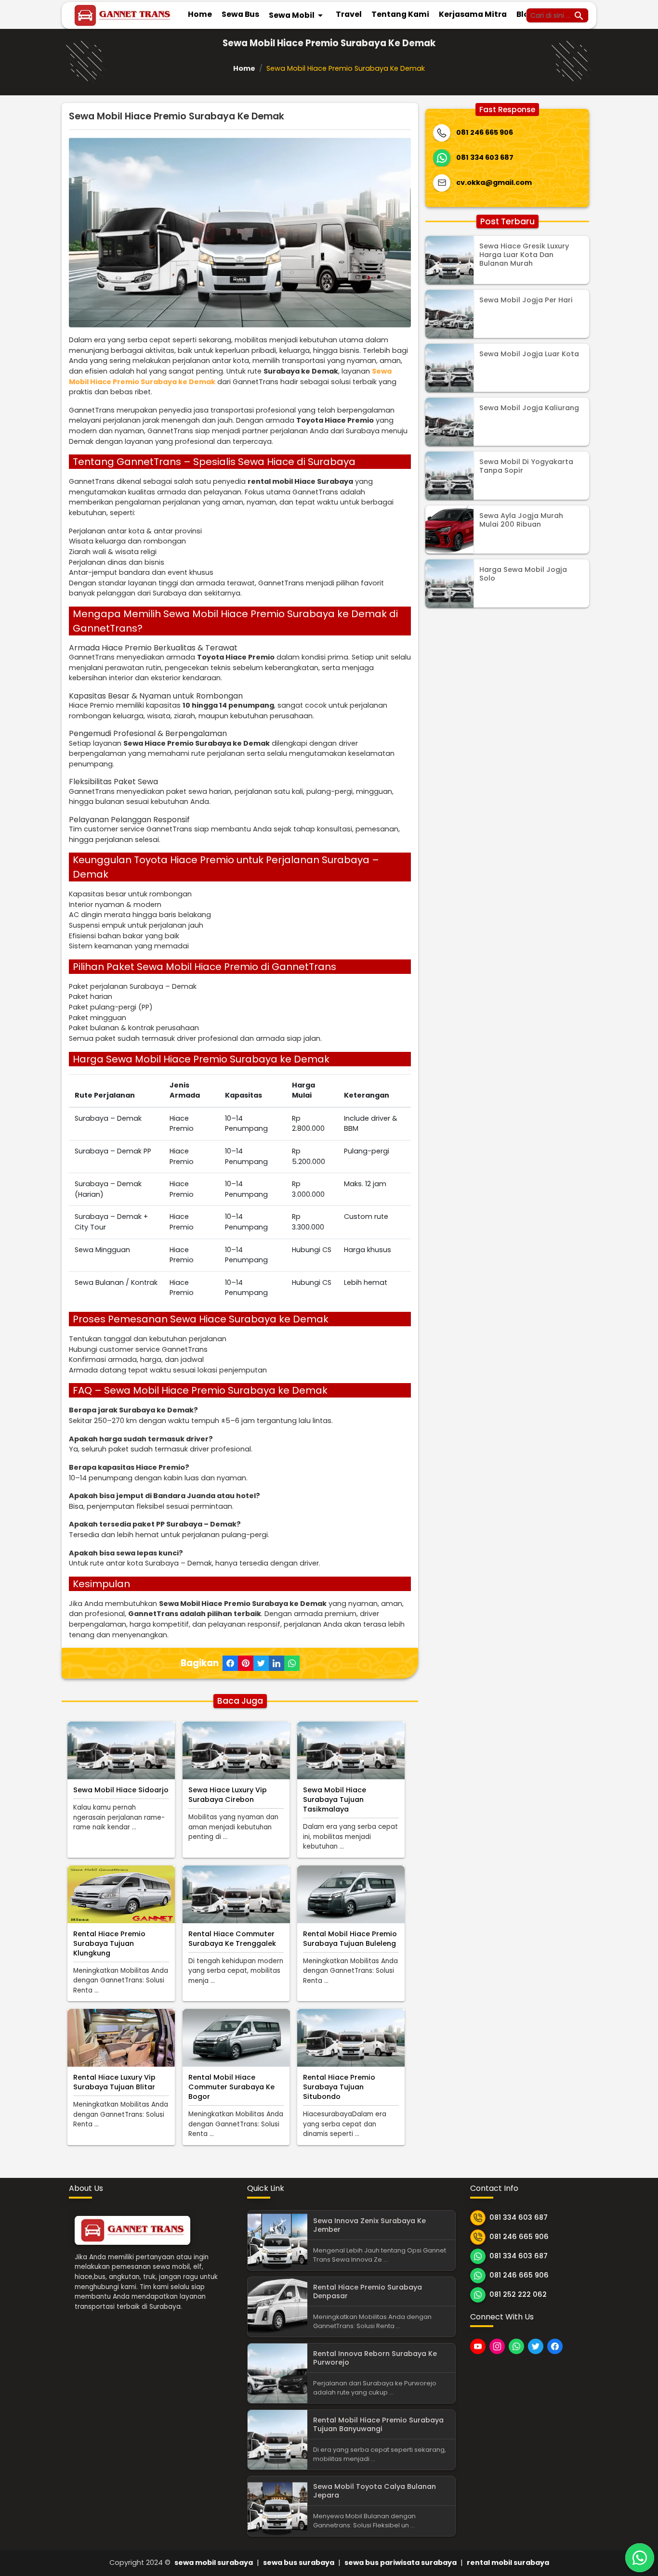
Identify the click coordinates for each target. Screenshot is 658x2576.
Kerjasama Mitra (473, 14)
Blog (525, 14)
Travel (349, 14)
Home (200, 14)
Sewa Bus (240, 14)
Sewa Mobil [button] (297, 15)
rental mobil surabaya (508, 2563)
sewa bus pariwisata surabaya (401, 2563)
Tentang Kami (400, 14)
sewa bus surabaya (299, 2563)
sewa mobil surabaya (214, 2563)
